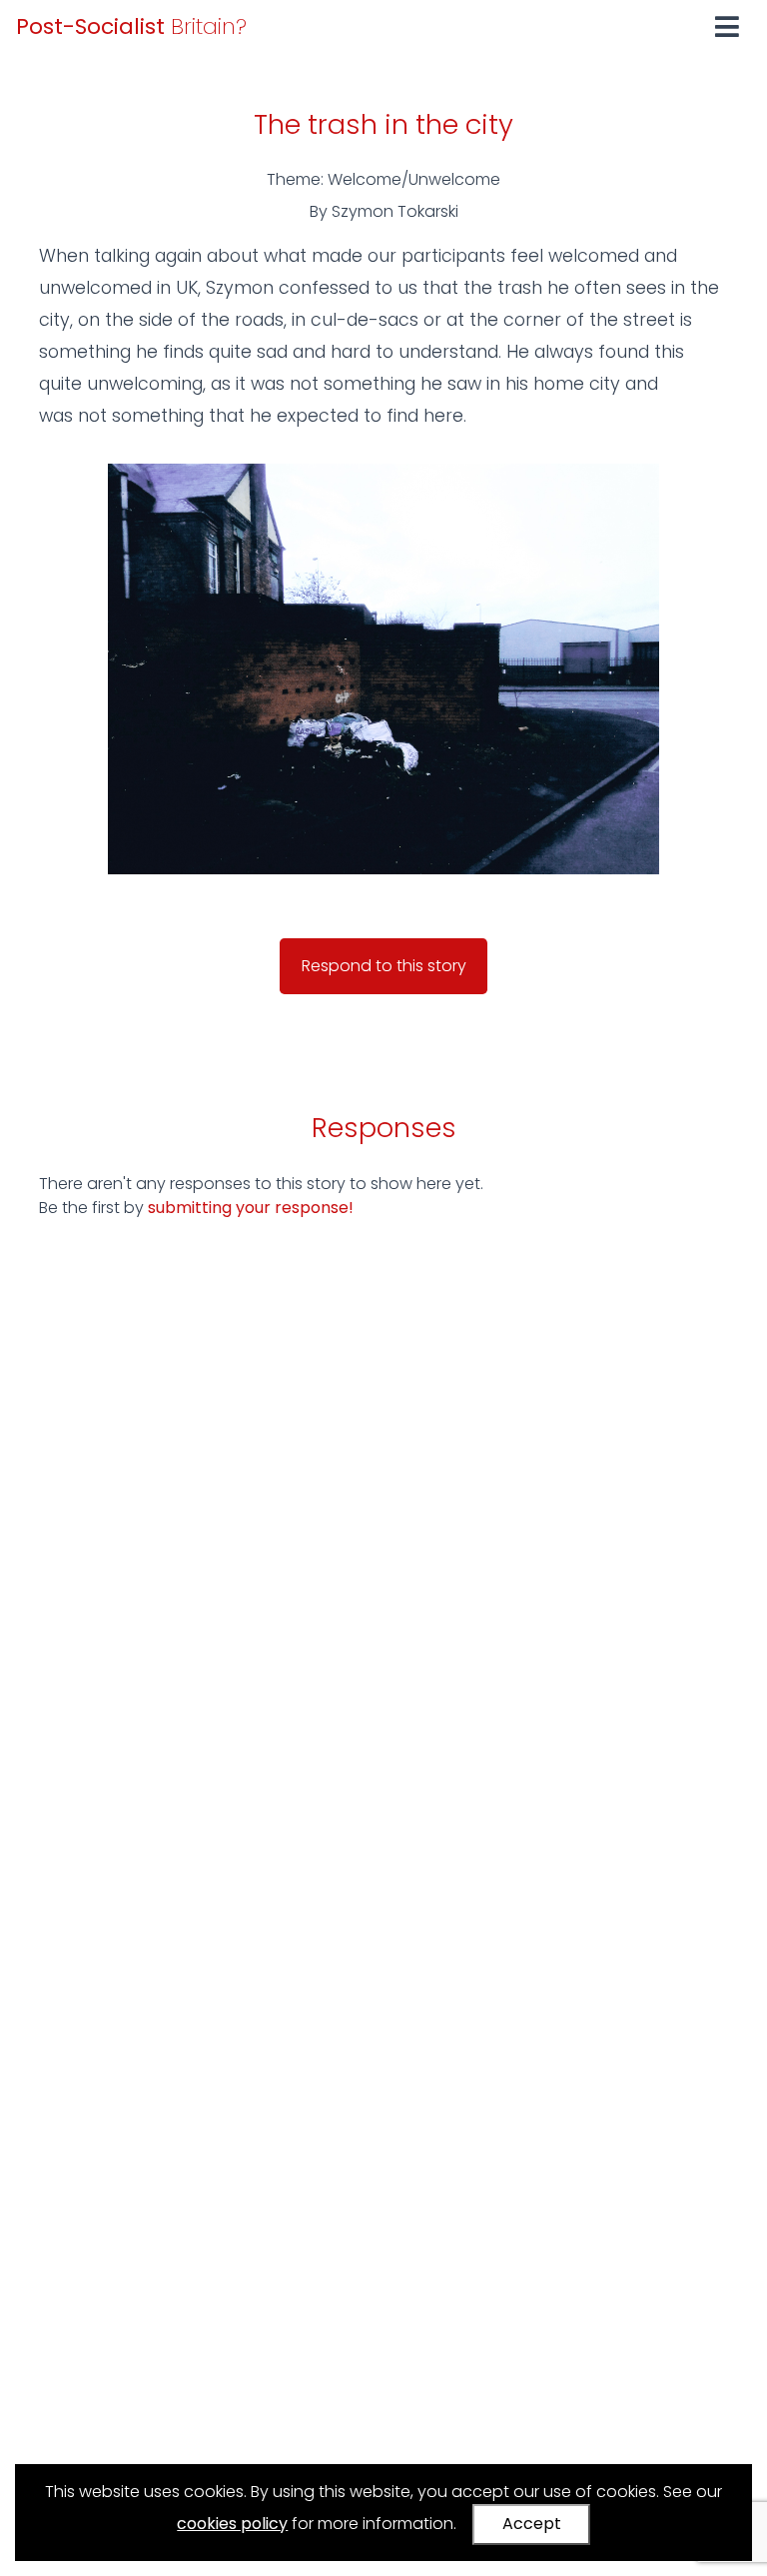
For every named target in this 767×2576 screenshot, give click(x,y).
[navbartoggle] (727, 27)
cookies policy (232, 2524)
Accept (532, 2524)
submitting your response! (251, 1208)
